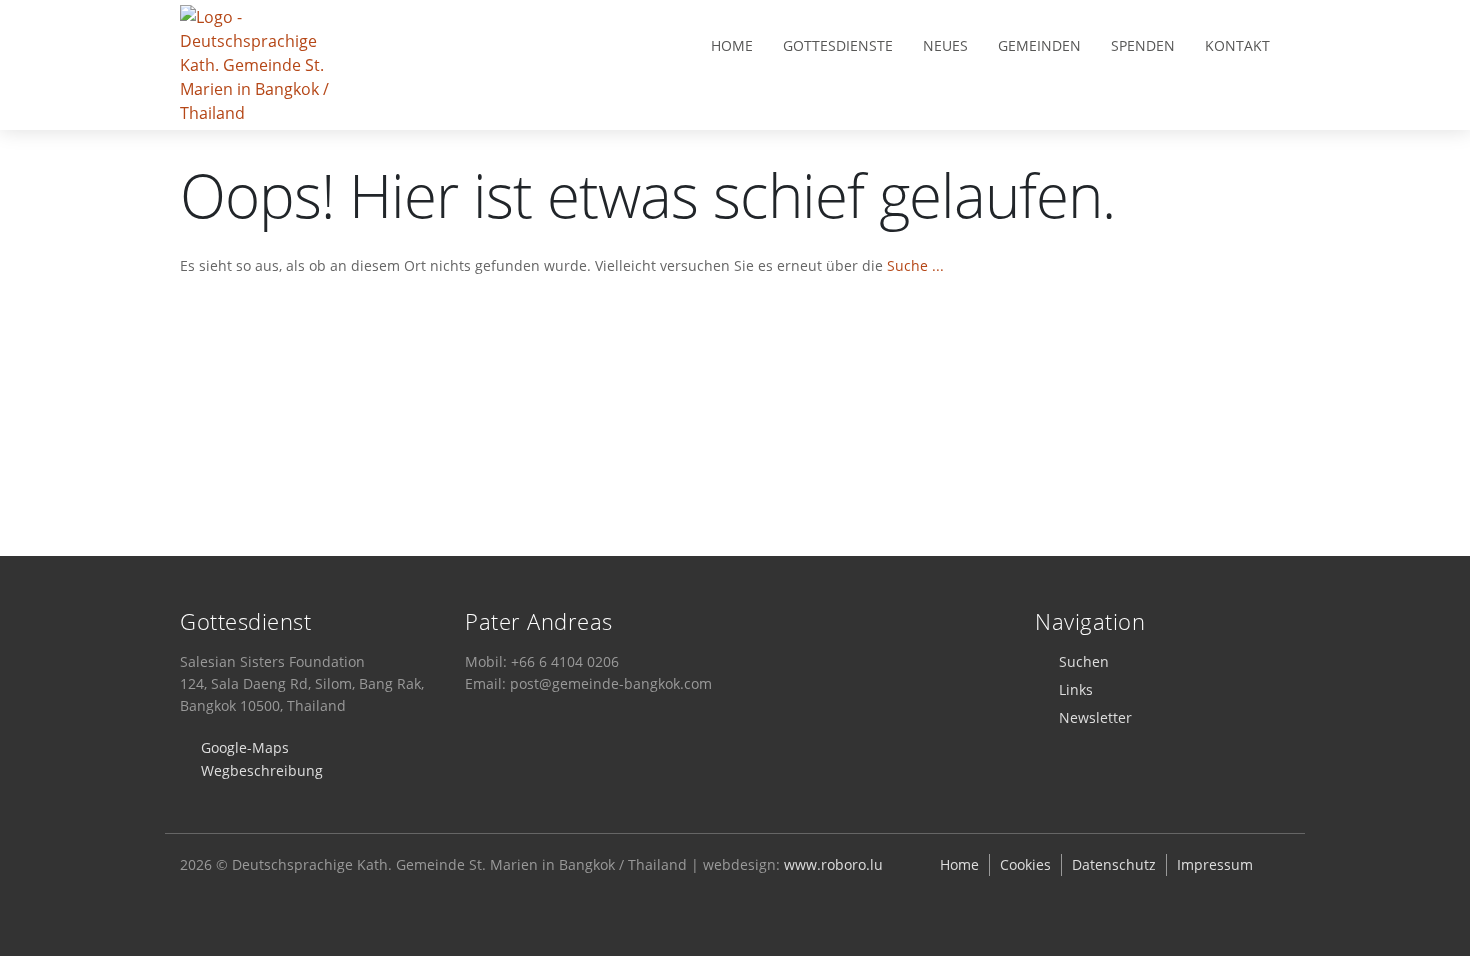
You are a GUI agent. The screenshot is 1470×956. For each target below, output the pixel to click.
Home (732, 45)
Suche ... (915, 265)
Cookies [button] (1025, 864)
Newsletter (1095, 717)
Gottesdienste (838, 45)
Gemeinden (1039, 45)
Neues (945, 45)
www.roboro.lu (833, 864)
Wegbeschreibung (262, 770)
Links (1076, 689)
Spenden (1143, 45)
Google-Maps (245, 747)
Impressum (1215, 864)
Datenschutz (1114, 864)
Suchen (1084, 661)
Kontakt (1237, 45)
